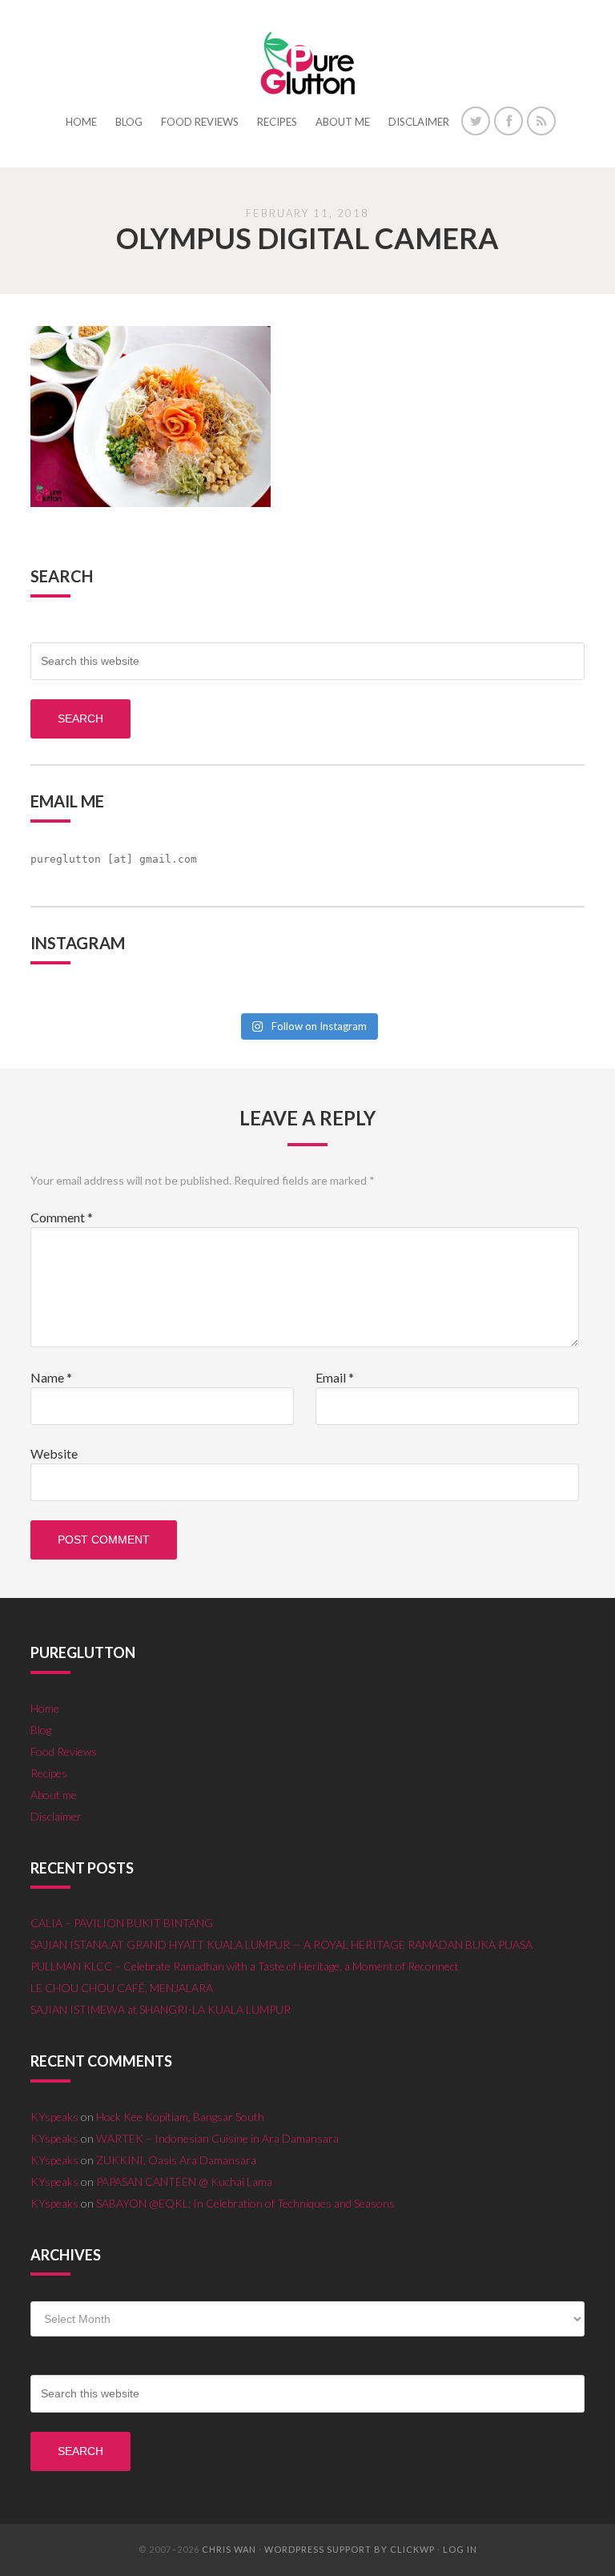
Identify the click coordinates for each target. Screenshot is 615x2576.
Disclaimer (56, 1816)
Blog (41, 1730)
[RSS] (541, 121)
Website (54, 1453)
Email (335, 1377)
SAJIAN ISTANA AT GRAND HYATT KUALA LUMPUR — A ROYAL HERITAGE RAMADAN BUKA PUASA (281, 1944)
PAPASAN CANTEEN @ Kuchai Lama (184, 2182)
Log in (460, 2549)
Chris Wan (229, 2549)
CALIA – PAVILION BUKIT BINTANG (122, 1923)
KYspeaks (54, 2117)
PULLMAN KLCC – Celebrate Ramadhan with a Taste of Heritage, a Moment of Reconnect (245, 1966)
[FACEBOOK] (508, 121)
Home (45, 1708)
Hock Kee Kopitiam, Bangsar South (180, 2117)
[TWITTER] (476, 121)
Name (51, 1377)
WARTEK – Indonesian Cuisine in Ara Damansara (217, 2138)
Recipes (49, 1773)
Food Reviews (64, 1751)
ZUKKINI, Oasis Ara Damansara (176, 2160)
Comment (62, 1217)
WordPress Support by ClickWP (350, 2549)
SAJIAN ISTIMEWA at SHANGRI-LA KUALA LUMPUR (161, 2009)
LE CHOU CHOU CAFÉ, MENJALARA (122, 1988)
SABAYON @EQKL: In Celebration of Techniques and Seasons (245, 2203)
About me (54, 1795)
